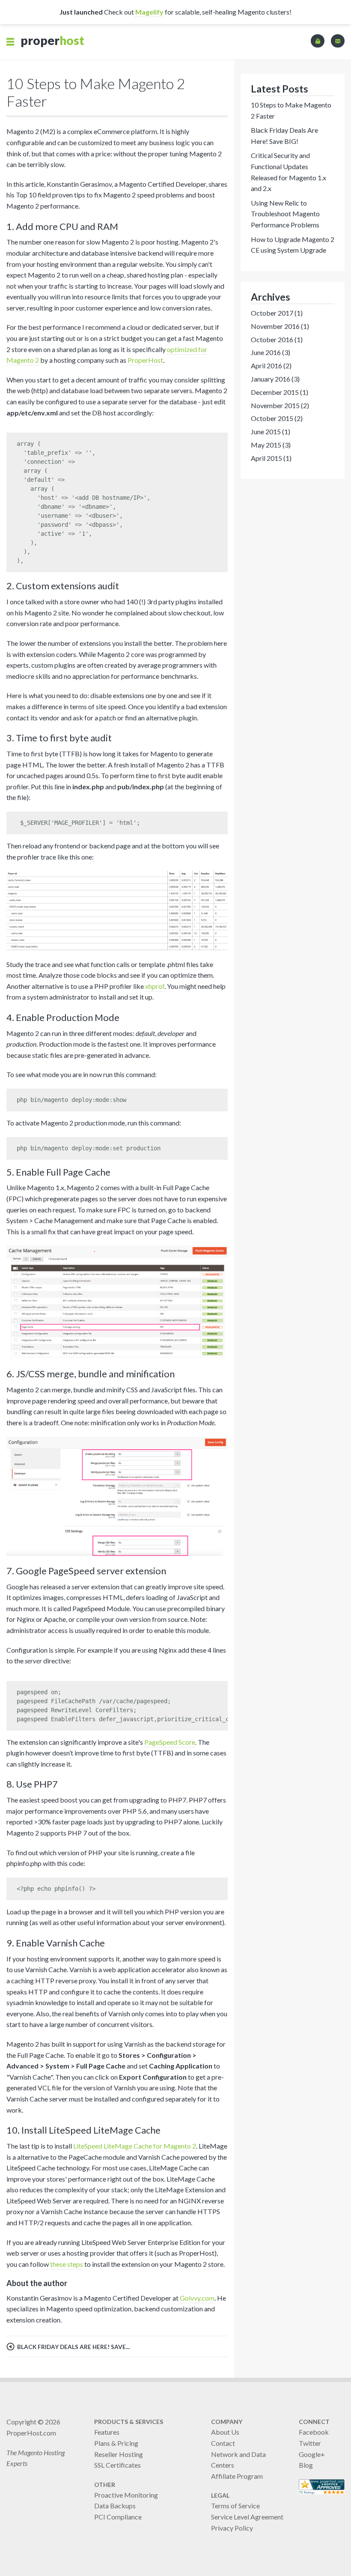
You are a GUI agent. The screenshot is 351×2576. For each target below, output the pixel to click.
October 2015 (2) (277, 418)
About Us (225, 2432)
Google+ (312, 2454)
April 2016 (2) (271, 366)
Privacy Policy (232, 2528)
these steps (67, 2264)
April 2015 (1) (271, 458)
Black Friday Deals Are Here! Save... (73, 2347)
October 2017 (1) (277, 313)
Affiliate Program (237, 2476)
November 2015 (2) (280, 405)
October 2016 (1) (277, 339)
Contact (223, 2443)
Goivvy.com (197, 2298)
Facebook (314, 2432)
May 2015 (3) (271, 445)
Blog (306, 2465)
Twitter (310, 2443)
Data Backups (115, 2506)
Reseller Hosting (119, 2454)
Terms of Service (235, 2506)
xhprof (155, 986)
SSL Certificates (117, 2465)
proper (52, 40)
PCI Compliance (118, 2517)
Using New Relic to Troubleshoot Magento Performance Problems (285, 214)
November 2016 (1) (280, 326)
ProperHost (145, 360)
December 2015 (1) (280, 392)
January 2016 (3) (275, 379)
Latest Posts (280, 89)
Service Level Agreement (247, 2517)
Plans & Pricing (116, 2443)
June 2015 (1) (271, 431)
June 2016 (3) (271, 352)
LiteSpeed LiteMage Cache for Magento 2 (135, 2146)
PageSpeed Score (170, 1742)
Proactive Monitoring (126, 2495)
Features (107, 2432)
